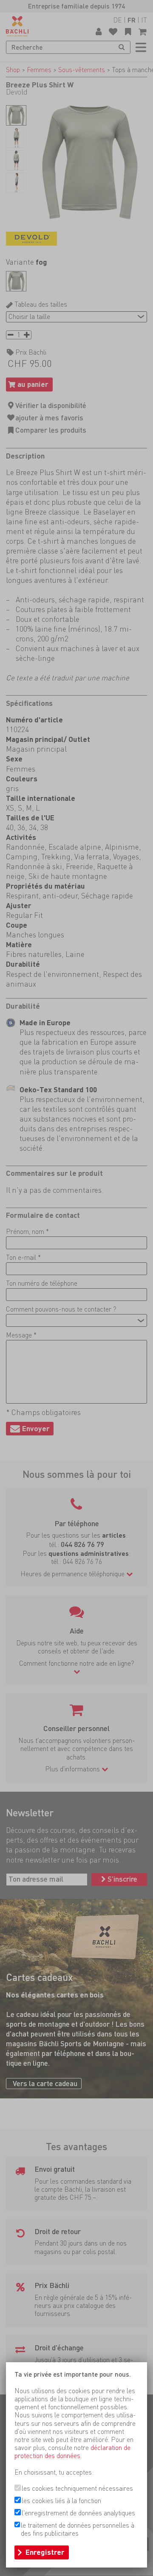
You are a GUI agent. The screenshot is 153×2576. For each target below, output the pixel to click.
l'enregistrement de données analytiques (78, 2513)
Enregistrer (45, 2552)
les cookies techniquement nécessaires (77, 2488)
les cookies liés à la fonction (61, 2501)
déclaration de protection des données (72, 2452)
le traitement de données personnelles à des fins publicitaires (78, 2529)
